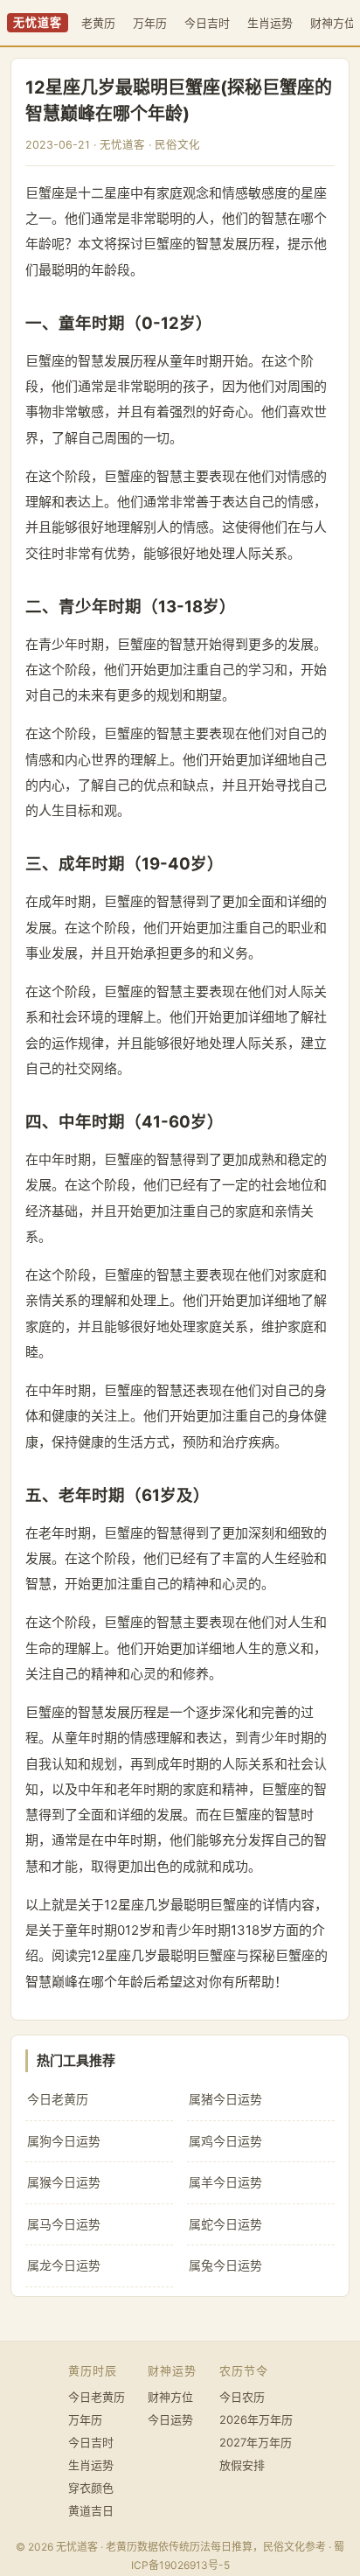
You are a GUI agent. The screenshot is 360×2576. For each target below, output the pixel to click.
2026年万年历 (256, 2419)
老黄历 (98, 23)
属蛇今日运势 (225, 2224)
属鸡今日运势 (225, 2141)
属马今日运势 (64, 2224)
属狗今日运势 (64, 2141)
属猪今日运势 (225, 2099)
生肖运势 (270, 23)
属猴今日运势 (64, 2182)
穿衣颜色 (91, 2488)
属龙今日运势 (64, 2265)
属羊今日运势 (225, 2182)
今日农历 (242, 2397)
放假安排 (242, 2465)
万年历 (150, 23)
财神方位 (170, 2397)
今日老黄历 (58, 2099)
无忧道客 (38, 22)
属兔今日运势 (225, 2265)
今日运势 (170, 2419)
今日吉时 (207, 23)
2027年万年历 (256, 2442)
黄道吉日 (91, 2510)
